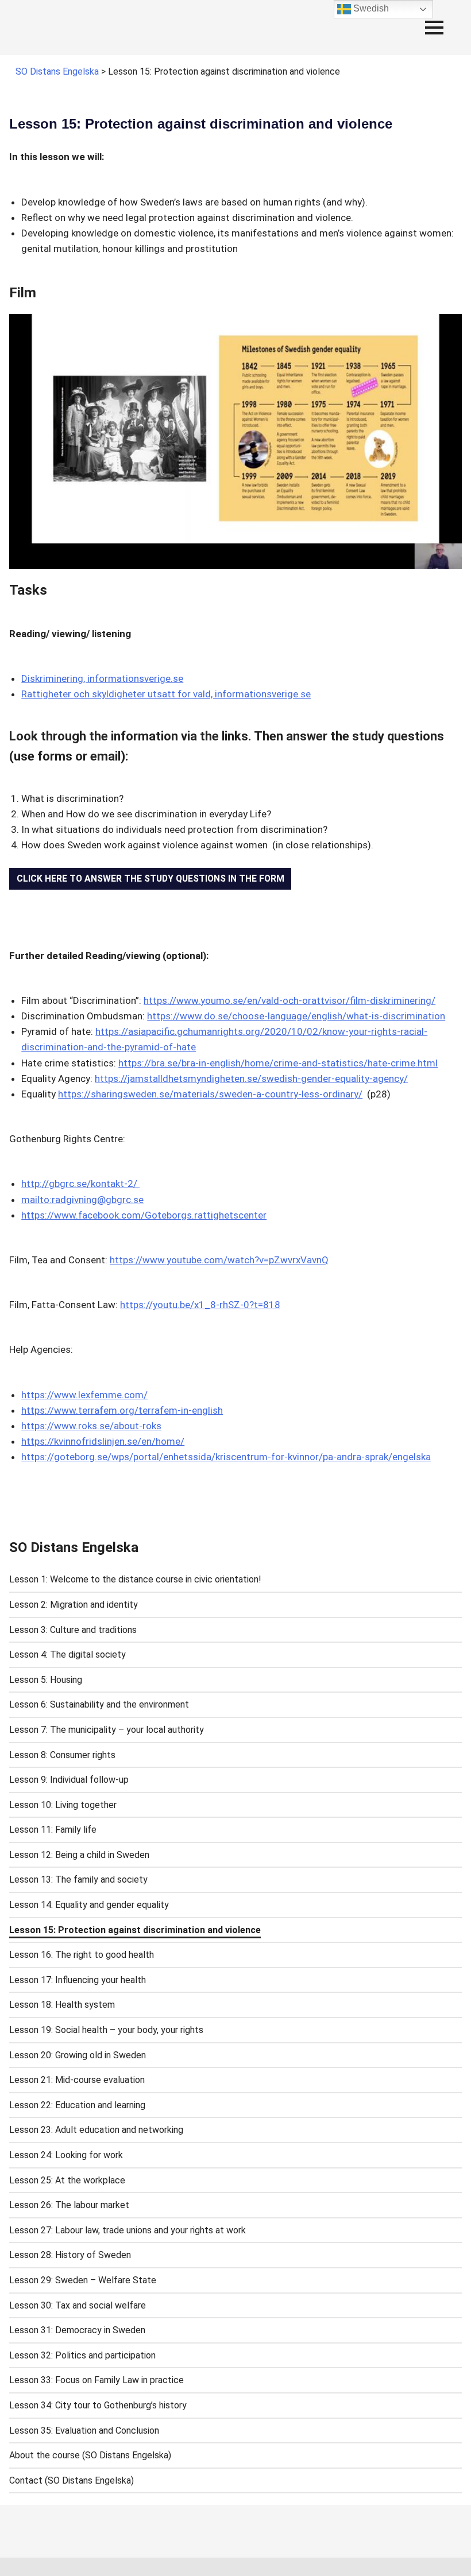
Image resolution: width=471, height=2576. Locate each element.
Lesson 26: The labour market (69, 2205)
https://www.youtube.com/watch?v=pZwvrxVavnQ (219, 1260)
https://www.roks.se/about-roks (91, 1426)
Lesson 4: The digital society (67, 1654)
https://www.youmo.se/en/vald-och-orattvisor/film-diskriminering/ (289, 1000)
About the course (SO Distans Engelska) (90, 2455)
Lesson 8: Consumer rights (62, 1755)
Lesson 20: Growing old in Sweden (78, 2055)
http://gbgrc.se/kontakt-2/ (80, 1184)
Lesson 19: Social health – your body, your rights (106, 2030)
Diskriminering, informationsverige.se (102, 678)
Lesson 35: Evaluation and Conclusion (84, 2430)
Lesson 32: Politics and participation (82, 2355)
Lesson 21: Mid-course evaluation (77, 2080)
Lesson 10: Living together (63, 1805)
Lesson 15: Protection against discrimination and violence (135, 1930)
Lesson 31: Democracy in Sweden (77, 2330)
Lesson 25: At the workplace (67, 2180)
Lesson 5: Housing (46, 1680)
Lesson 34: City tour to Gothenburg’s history (98, 2405)
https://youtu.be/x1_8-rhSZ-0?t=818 (200, 1305)
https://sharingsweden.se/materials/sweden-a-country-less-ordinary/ (210, 1094)
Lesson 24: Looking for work (66, 2155)
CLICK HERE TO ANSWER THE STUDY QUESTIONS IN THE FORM (150, 878)
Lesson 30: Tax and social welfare (78, 2305)
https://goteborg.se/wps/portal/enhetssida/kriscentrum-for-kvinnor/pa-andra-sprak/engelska (226, 1457)
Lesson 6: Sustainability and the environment (99, 1704)
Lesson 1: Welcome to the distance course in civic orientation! (135, 1579)
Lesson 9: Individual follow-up (69, 1780)
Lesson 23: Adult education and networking (96, 2130)
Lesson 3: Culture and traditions (73, 1630)
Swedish (370, 8)
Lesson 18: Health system (62, 2005)
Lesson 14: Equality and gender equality (89, 1905)
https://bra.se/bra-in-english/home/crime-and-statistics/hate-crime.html (278, 1063)
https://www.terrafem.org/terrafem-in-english (122, 1410)
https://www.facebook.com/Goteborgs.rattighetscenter (144, 1215)
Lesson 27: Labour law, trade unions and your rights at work (128, 2230)
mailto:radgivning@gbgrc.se (82, 1200)
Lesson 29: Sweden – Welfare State (83, 2280)
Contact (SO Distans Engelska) (72, 2480)
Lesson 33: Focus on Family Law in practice (96, 2380)
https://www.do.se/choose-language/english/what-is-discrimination (296, 1016)
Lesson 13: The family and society (78, 1879)
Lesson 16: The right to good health (82, 1955)
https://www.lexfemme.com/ (84, 1395)
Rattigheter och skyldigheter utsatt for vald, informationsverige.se (166, 694)
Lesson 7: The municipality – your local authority (107, 1730)
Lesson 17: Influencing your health (78, 1980)
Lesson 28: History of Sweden (70, 2255)
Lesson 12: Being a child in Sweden (79, 1855)
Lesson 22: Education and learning (77, 2105)
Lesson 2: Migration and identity (74, 1605)
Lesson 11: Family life (53, 1830)
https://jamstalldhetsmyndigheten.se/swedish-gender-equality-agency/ (251, 1078)
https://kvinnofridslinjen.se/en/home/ (103, 1441)
